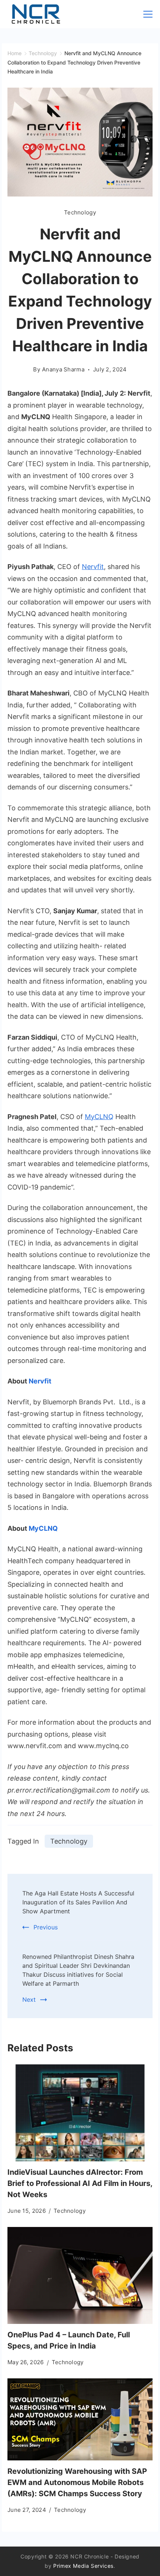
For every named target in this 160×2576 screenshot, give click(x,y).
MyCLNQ (99, 1117)
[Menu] (148, 14)
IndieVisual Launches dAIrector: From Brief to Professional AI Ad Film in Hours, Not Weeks (80, 2183)
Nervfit (93, 567)
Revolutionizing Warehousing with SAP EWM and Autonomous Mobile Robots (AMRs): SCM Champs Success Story (77, 2482)
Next (29, 1999)
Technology (80, 212)
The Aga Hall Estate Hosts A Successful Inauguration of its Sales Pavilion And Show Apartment (78, 1902)
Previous (46, 1927)
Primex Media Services (83, 2566)
